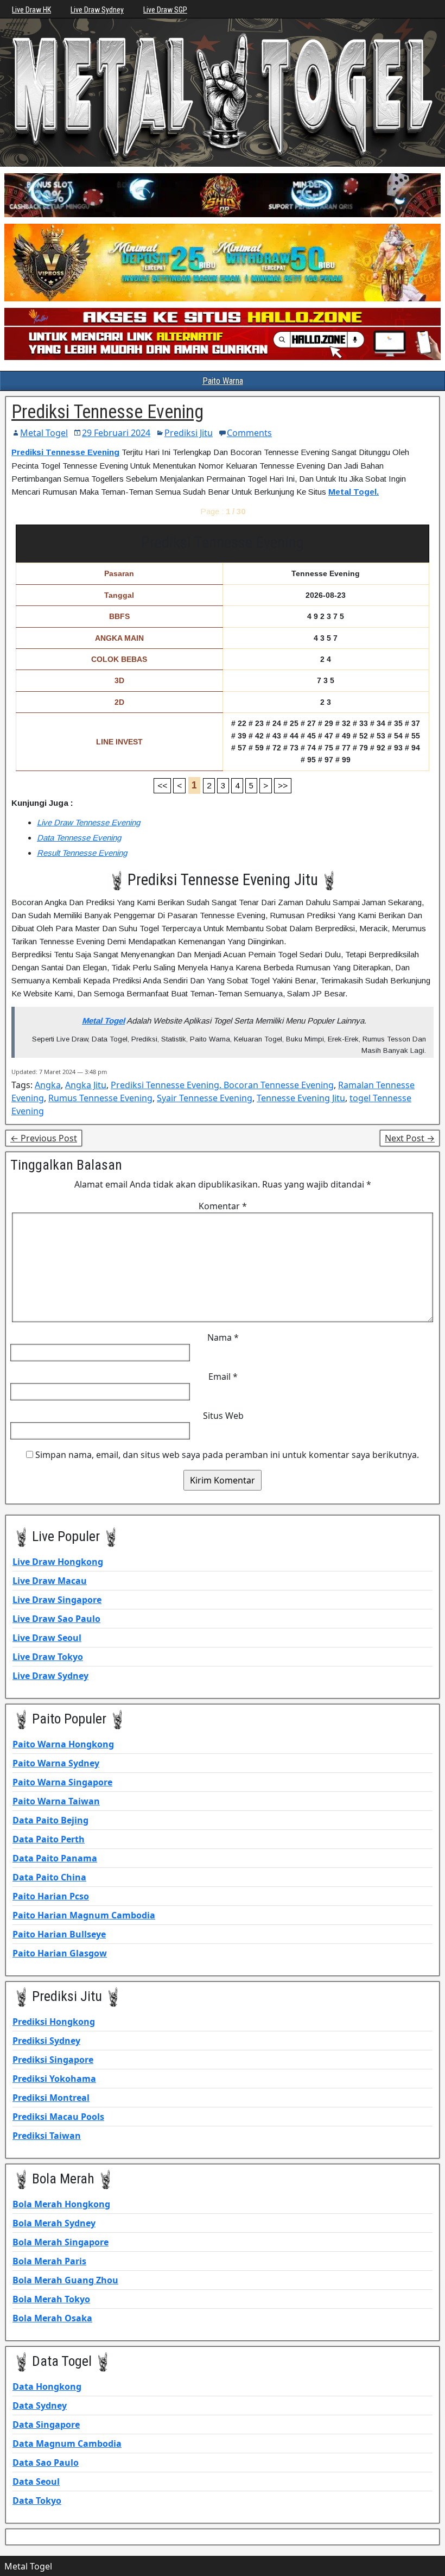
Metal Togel (44, 433)
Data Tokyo (37, 2501)
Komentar (223, 1206)
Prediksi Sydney (46, 2041)
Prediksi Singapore (53, 2060)
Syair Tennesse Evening (205, 1098)
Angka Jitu (86, 1085)
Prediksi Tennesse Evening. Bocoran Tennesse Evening (222, 1085)
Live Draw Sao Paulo (56, 1619)
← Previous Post (44, 1138)
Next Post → (410, 1138)
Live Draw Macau (50, 1581)
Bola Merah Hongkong (61, 2204)
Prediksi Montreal (51, 2098)
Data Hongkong (47, 2386)
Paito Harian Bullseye (59, 1934)
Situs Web (223, 1416)
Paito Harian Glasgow (60, 1953)
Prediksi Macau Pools (58, 2117)
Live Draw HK (31, 10)
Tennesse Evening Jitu (301, 1098)
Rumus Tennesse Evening (100, 1098)
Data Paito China (49, 1877)
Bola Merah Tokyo (51, 2299)
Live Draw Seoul (47, 1638)
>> (283, 785)
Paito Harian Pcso (51, 1896)
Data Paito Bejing (50, 1820)
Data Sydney (40, 2405)
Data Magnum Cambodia (67, 2444)
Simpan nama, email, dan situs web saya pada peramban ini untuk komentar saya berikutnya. (227, 1455)
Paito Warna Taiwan (56, 1801)
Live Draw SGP (165, 10)
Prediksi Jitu (189, 433)
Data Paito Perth (49, 1839)
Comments (249, 433)
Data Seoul (36, 2482)
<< (162, 785)
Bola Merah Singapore (61, 2242)
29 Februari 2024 (116, 433)
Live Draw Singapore (57, 1600)
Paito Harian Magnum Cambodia (84, 1915)
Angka (48, 1085)
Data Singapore (46, 2425)
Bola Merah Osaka (52, 2318)
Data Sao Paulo (46, 2463)
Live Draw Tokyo (48, 1657)
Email (223, 1377)
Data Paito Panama (55, 1858)
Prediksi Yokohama (54, 2079)
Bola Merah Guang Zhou (65, 2280)
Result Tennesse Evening (82, 853)
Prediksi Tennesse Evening (107, 412)
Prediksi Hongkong (54, 2022)
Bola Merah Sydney (54, 2223)
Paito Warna (223, 381)
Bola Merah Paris (49, 2261)
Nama (223, 1337)
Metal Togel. (354, 492)
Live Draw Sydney (97, 10)
